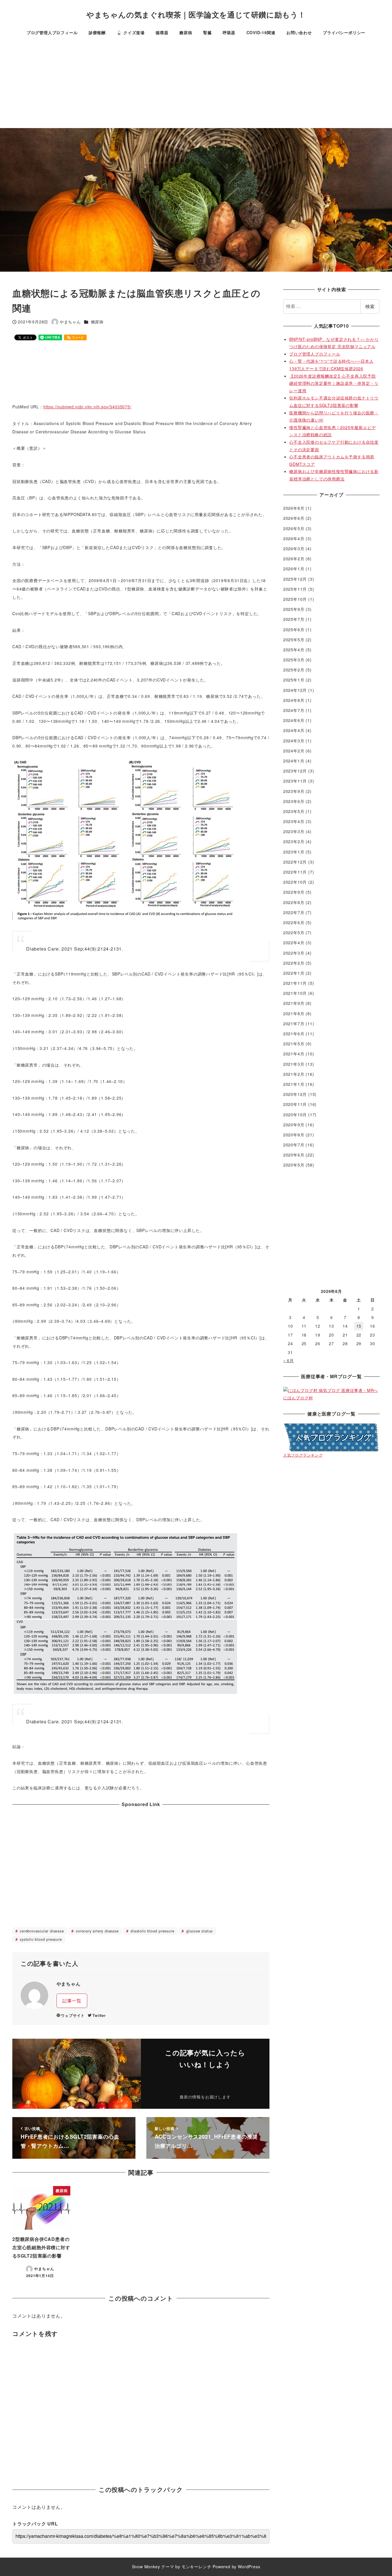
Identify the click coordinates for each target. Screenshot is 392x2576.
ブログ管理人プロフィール (315, 354)
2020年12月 (295, 1094)
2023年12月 (295, 771)
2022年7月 (294, 912)
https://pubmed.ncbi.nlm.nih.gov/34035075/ (87, 407)
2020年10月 (295, 1115)
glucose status (199, 1931)
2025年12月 (295, 579)
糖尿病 (97, 322)
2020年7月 (294, 1145)
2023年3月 (294, 831)
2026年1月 (294, 569)
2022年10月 (295, 882)
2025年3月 (294, 660)
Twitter (99, 2015)
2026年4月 (294, 538)
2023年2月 (294, 841)
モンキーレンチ (197, 2567)
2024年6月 (294, 720)
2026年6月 (294, 518)
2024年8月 (294, 700)
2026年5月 (294, 528)
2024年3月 (294, 741)
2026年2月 (294, 559)
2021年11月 (295, 983)
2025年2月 (294, 670)
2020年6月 (294, 1155)
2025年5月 (294, 640)
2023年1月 (294, 852)
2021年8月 (294, 1013)
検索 (370, 306)
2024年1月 (294, 761)
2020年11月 (295, 1104)
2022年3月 (294, 953)
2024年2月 (294, 751)
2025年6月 (294, 629)
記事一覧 (72, 2001)
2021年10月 (295, 993)
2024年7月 (294, 710)
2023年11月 (295, 781)
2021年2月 (294, 1074)
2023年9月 (294, 791)
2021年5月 (294, 1044)
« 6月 (289, 1360)
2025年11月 (295, 589)
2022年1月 (294, 973)
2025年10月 (295, 599)
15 (359, 1326)
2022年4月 (294, 943)
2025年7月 (294, 619)
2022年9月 (294, 892)
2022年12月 (295, 862)
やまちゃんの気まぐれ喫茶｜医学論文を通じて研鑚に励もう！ (196, 15)
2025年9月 (294, 609)
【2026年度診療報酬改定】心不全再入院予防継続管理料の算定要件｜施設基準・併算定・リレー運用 (334, 383)
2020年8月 (294, 1135)
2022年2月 (294, 963)
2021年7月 (294, 1024)
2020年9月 (294, 1125)
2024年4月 (294, 730)
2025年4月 (294, 650)
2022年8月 (294, 902)
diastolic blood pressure (152, 1931)
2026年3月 (294, 549)
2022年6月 (294, 922)
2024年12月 (295, 690)
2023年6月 (294, 801)
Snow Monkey (146, 2567)
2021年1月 (294, 1084)
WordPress (249, 2567)
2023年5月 (294, 811)
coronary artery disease (96, 1931)
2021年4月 (294, 1054)
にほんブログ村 (298, 1398)
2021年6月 (294, 1034)
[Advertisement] (196, 85)
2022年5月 (294, 932)
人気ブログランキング (303, 1455)
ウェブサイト (73, 2015)
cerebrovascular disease (41, 1931)
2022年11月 (295, 872)
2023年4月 (294, 821)
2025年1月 (294, 680)
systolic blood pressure (40, 1939)
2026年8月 (294, 508)
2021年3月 (294, 1064)
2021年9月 (294, 1003)
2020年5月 (294, 1165)
